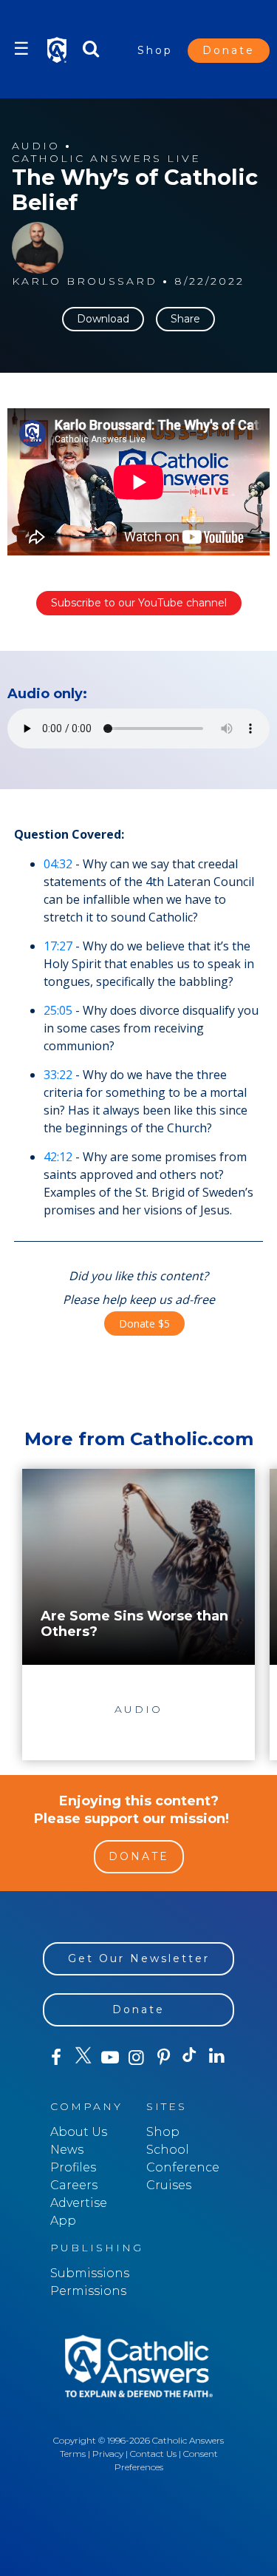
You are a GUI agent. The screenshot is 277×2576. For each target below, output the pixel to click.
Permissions (88, 2291)
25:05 (58, 1010)
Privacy (108, 2454)
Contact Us (153, 2454)
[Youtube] (110, 2058)
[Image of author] (38, 248)
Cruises (169, 2185)
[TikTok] (190, 2058)
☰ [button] (21, 48)
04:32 (58, 864)
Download (103, 319)
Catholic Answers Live (106, 159)
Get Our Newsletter (139, 1958)
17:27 (58, 946)
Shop (155, 50)
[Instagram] (137, 2058)
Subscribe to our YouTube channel (139, 603)
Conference (183, 2167)
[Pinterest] (163, 2058)
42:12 (58, 1157)
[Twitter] (83, 2058)
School (168, 2150)
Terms (73, 2454)
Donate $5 (144, 1324)
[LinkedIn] (217, 2057)
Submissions (90, 2273)
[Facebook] (56, 2058)
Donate (229, 50)
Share (185, 319)
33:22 (58, 1075)
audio (36, 146)
